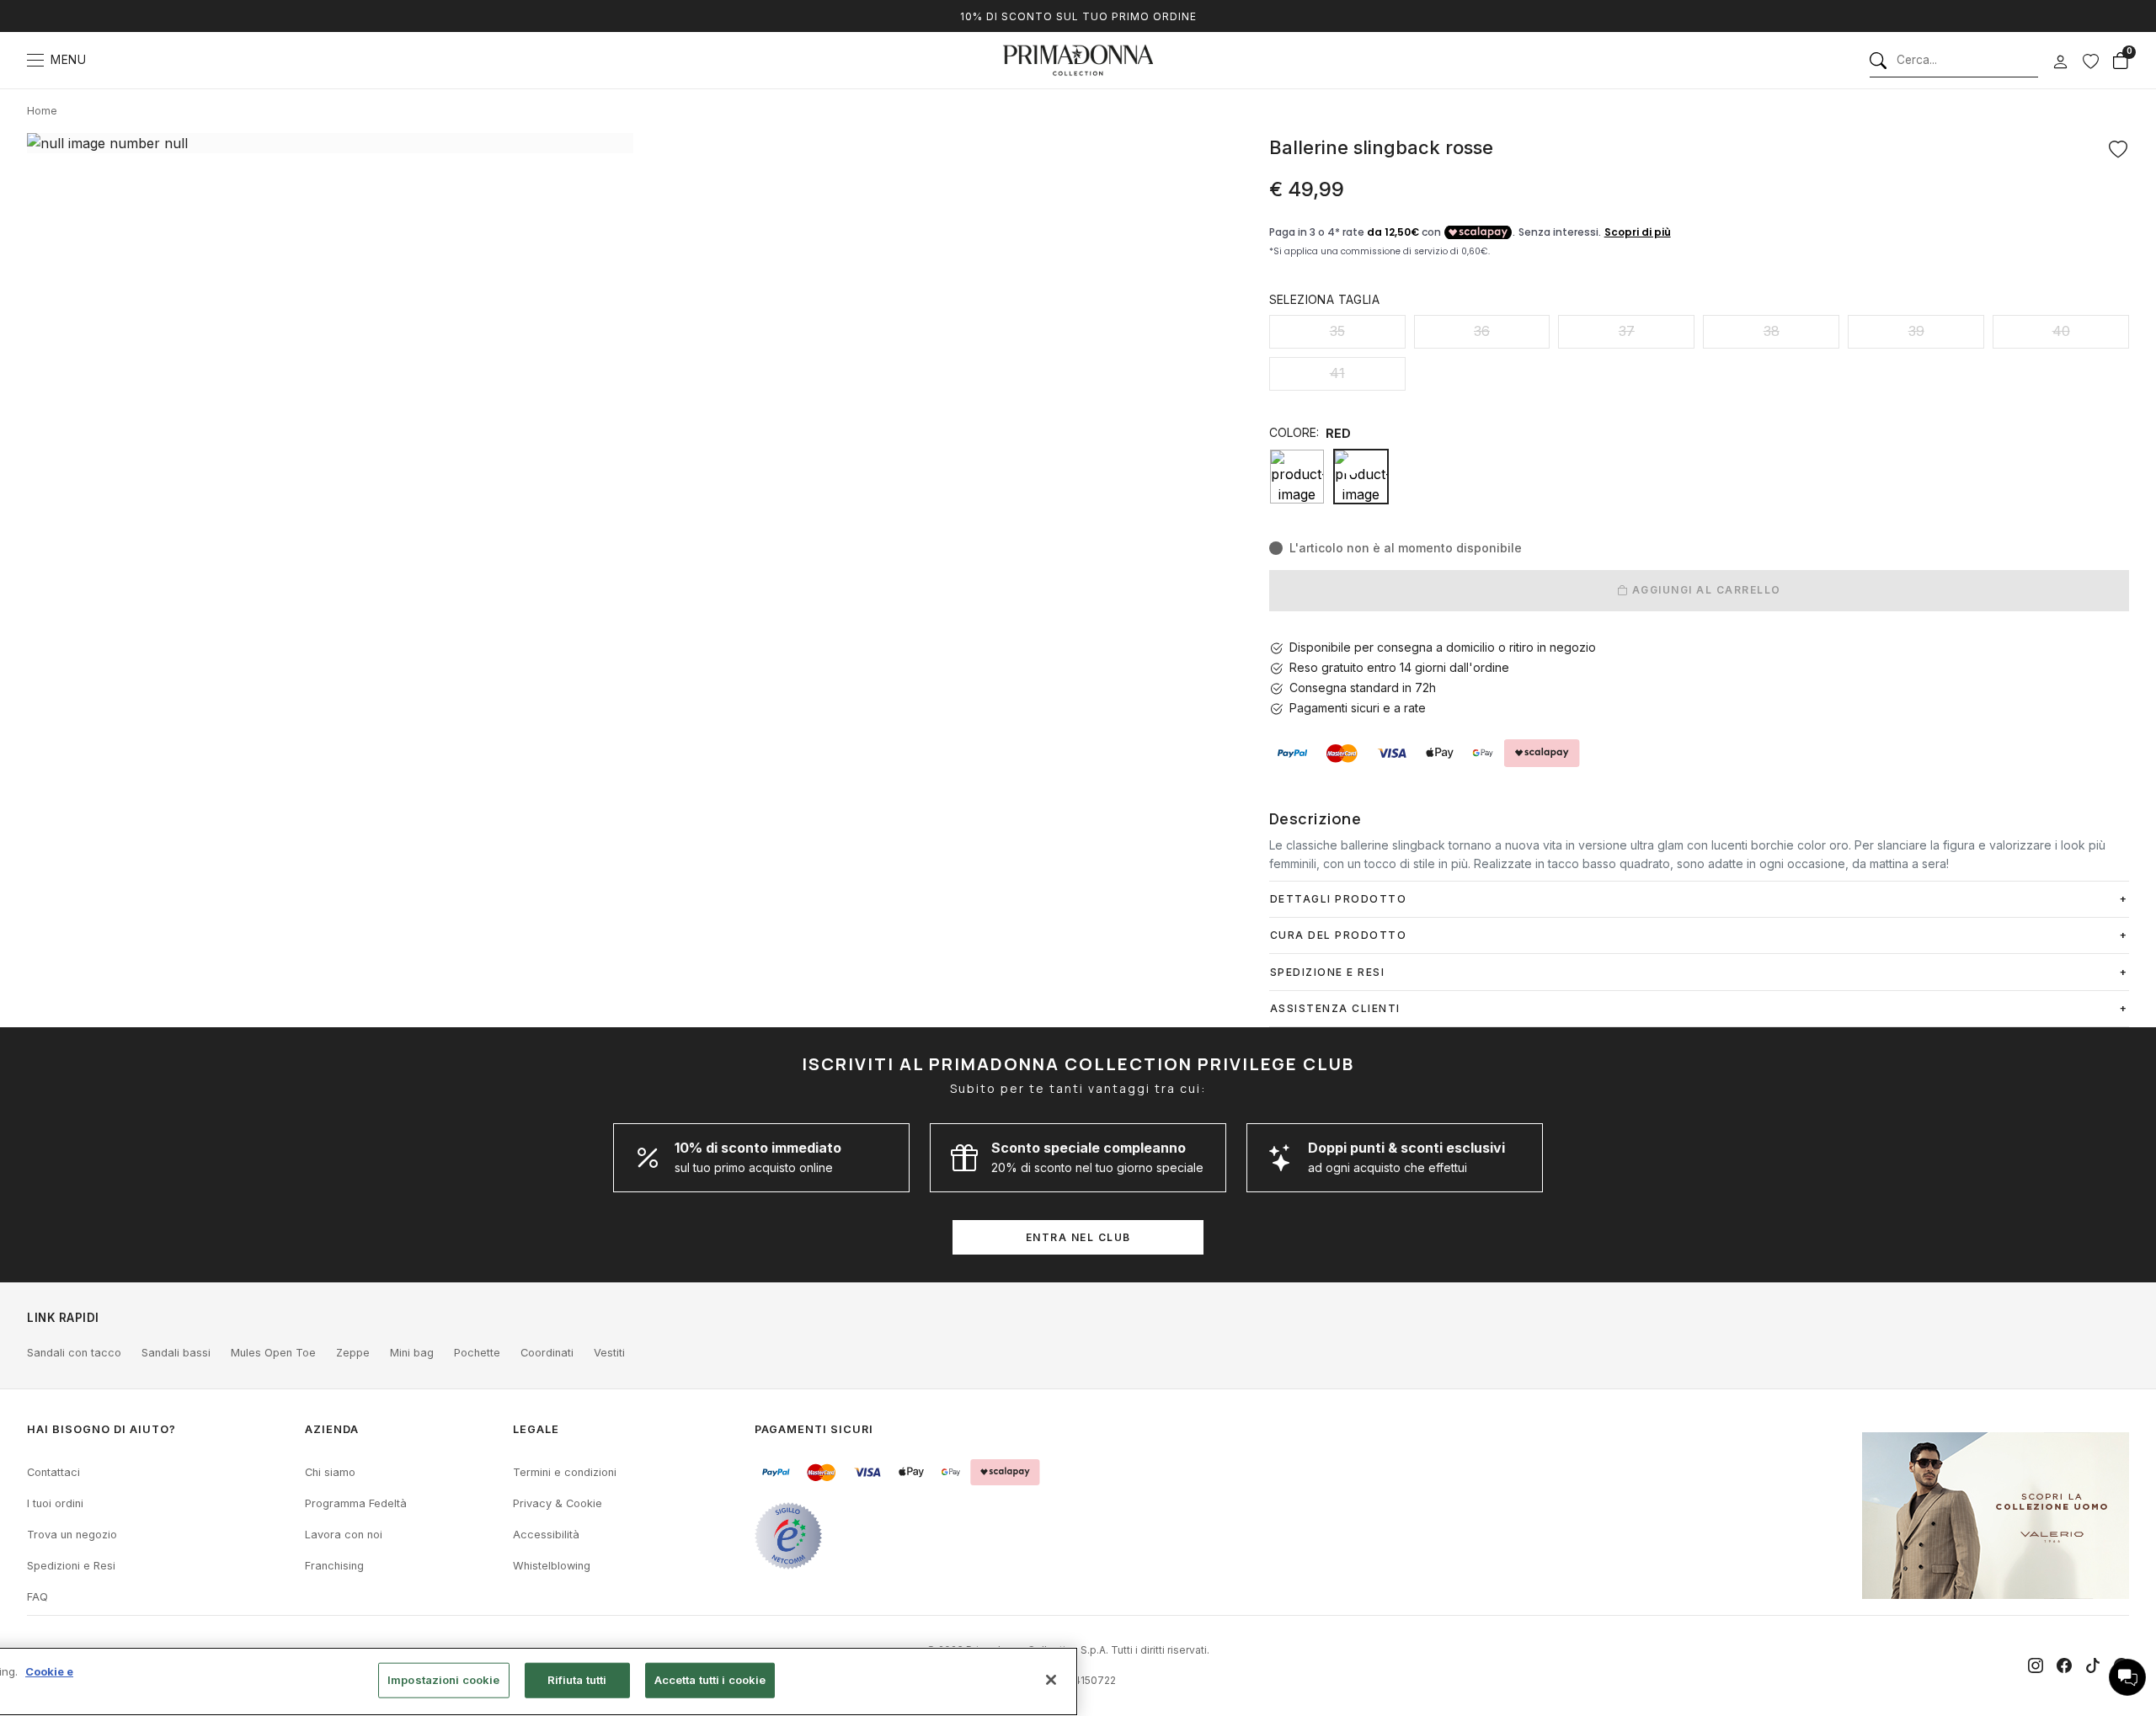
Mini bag (412, 1353)
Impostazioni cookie (443, 1680)
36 (1482, 331)
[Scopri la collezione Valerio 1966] (1996, 1516)
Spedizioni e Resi (71, 1566)
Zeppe (353, 1353)
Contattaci (53, 1472)
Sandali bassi (176, 1353)
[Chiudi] (1051, 1680)
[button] (2127, 1677)
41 (1337, 373)
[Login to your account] (2060, 62)
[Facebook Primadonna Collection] (2064, 1665)
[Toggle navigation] (35, 60)
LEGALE (536, 1429)
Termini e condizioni (565, 1472)
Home (42, 111)
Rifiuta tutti (577, 1680)
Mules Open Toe (273, 1353)
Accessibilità (546, 1535)
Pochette (477, 1353)
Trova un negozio (72, 1535)
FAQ (37, 1597)
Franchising (334, 1566)
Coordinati (547, 1353)
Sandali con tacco (74, 1353)
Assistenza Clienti (1335, 1008)
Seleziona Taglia (1324, 299)
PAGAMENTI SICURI (814, 1429)
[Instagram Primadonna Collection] (2036, 1665)
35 (1337, 331)
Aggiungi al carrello (1705, 590)
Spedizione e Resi (1328, 972)
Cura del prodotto (1339, 935)
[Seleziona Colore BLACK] (1297, 477)
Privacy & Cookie (558, 1503)
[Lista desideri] (2090, 61)
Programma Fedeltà (356, 1503)
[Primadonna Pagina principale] (1078, 60)
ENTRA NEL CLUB (1078, 1237)
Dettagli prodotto (1339, 899)
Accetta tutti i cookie (710, 1680)
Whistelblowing (552, 1566)
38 (1772, 331)
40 (2061, 331)
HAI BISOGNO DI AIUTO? (101, 1429)
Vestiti (609, 1353)
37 (1627, 331)
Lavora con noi (344, 1535)
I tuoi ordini (55, 1503)
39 (1916, 331)
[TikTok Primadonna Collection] (2093, 1665)
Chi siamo (330, 1472)
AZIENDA (332, 1429)
